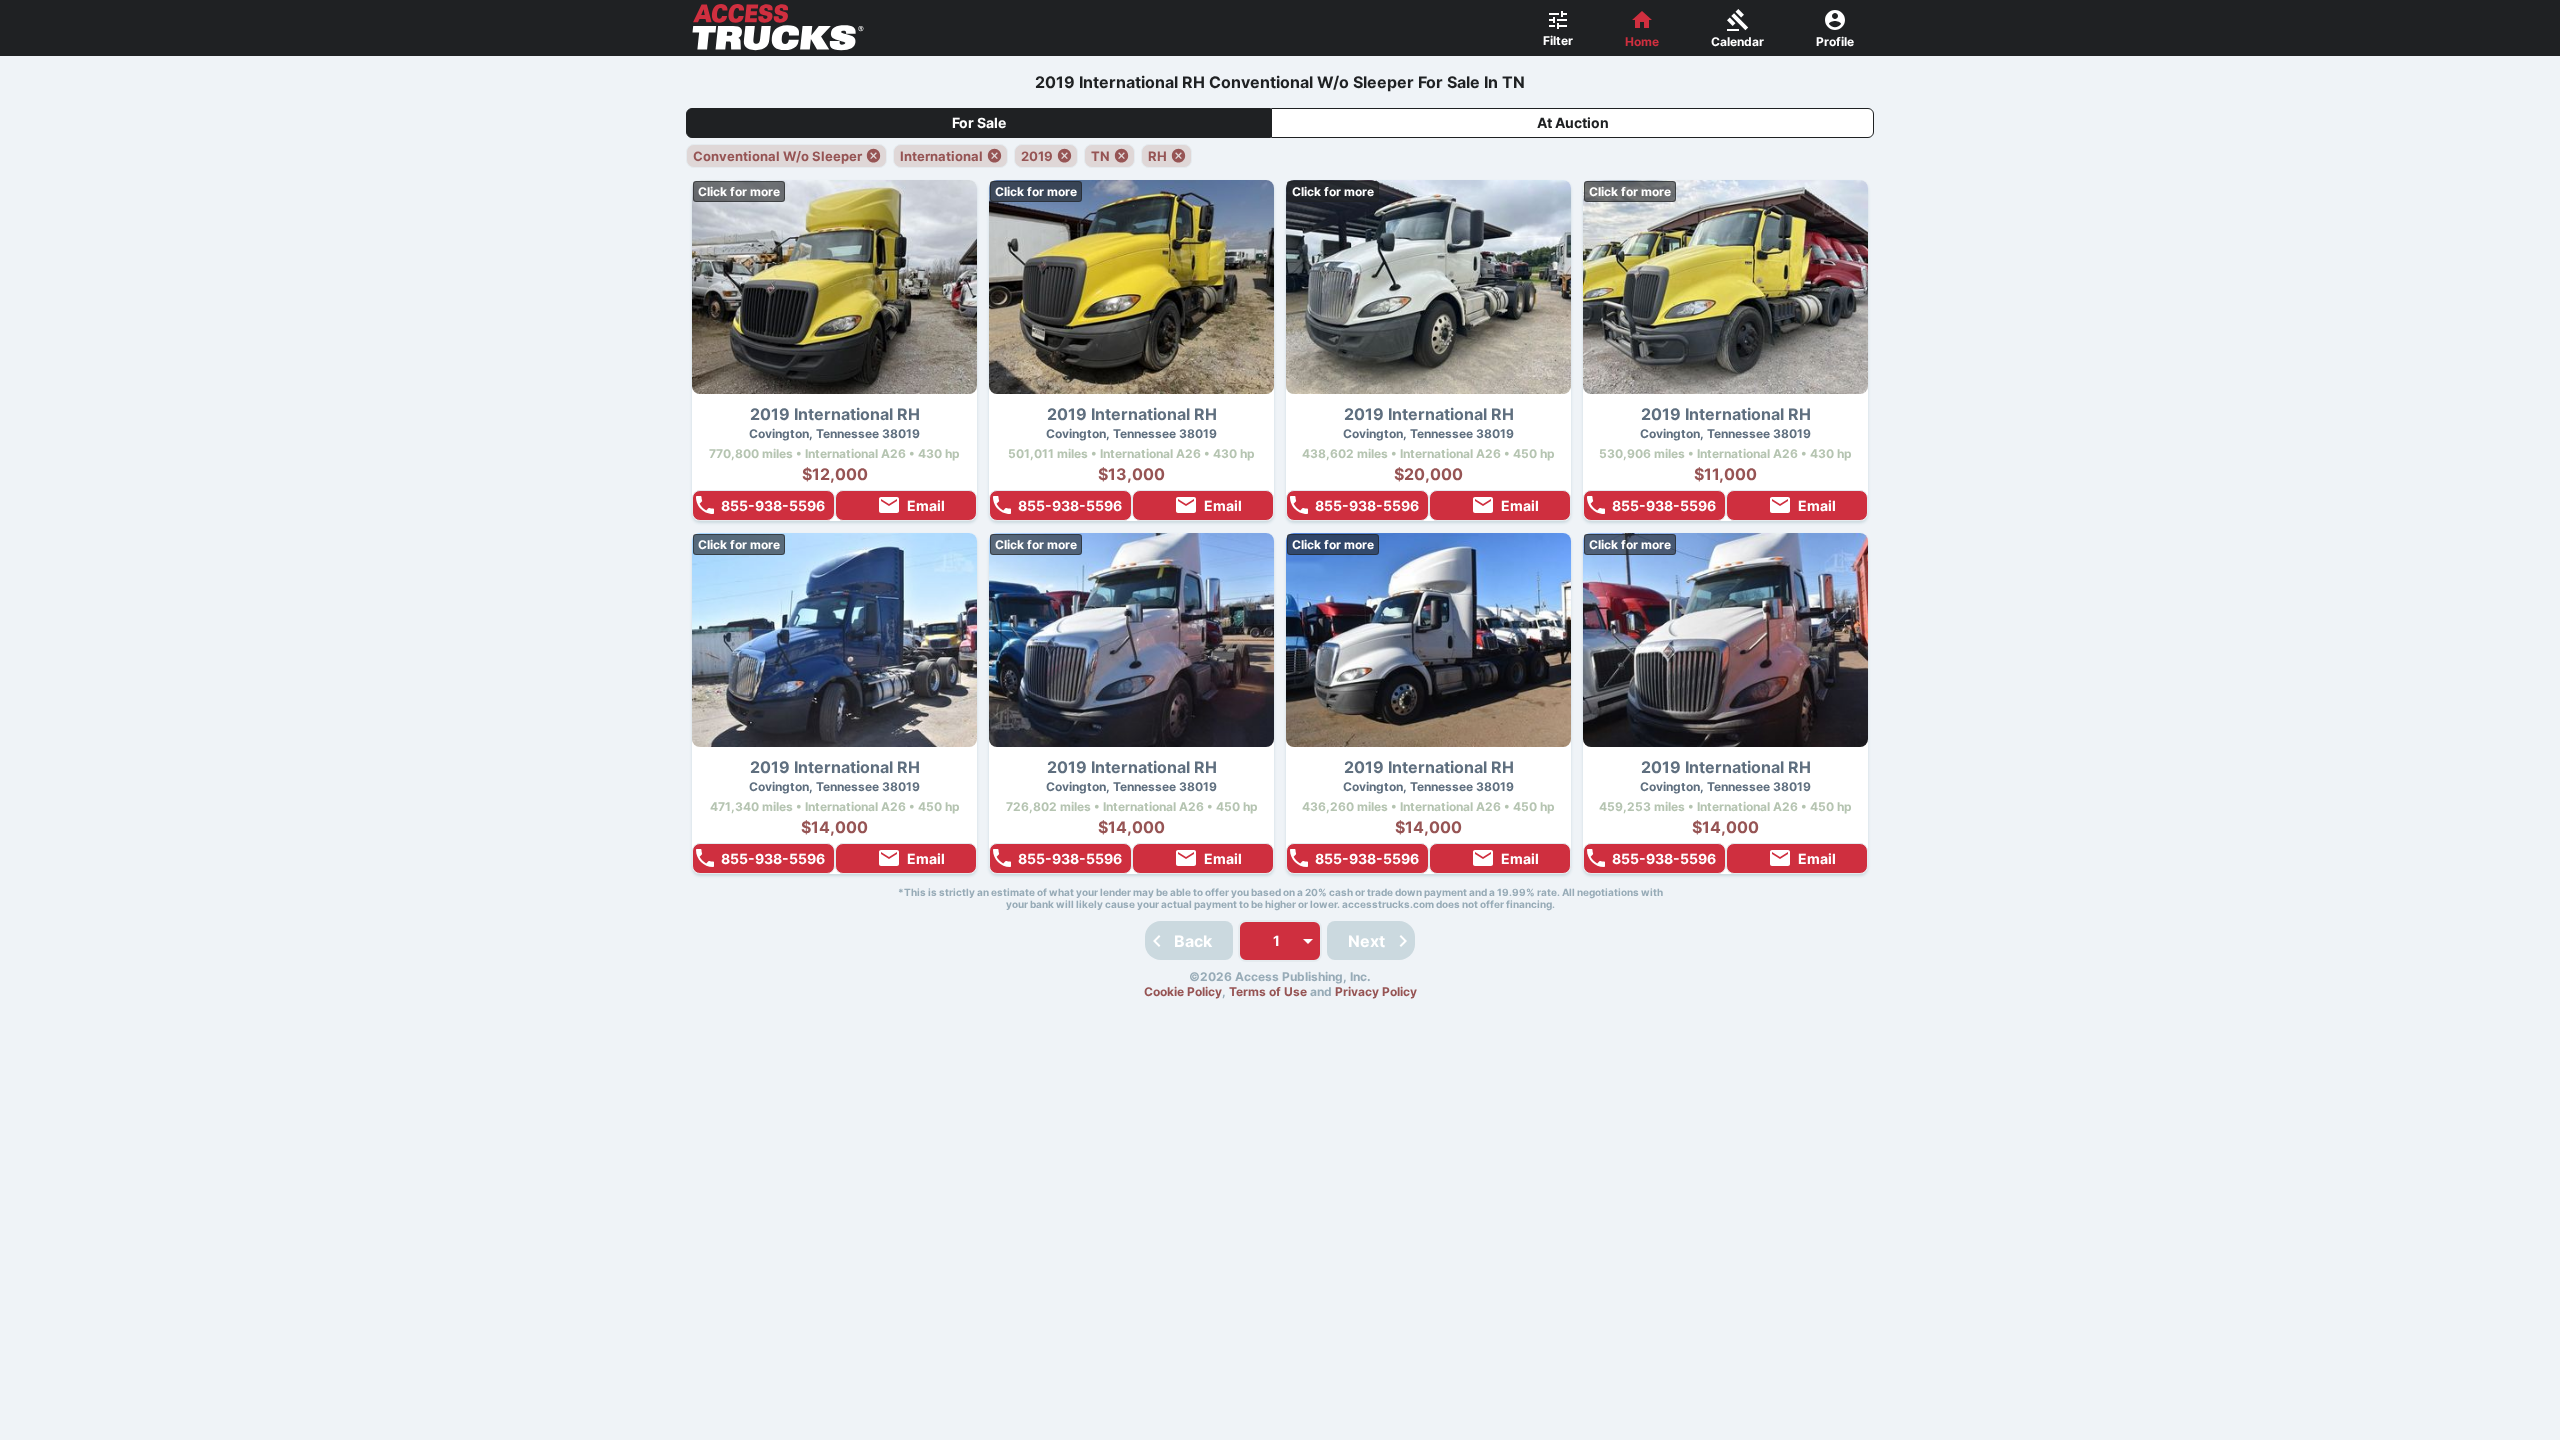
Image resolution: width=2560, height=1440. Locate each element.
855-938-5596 (773, 505)
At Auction (1573, 122)
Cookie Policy (1183, 991)
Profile (1835, 41)
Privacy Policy (1376, 991)
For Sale (979, 122)
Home (1642, 41)
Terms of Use (1268, 991)
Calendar (1737, 41)
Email (926, 505)
